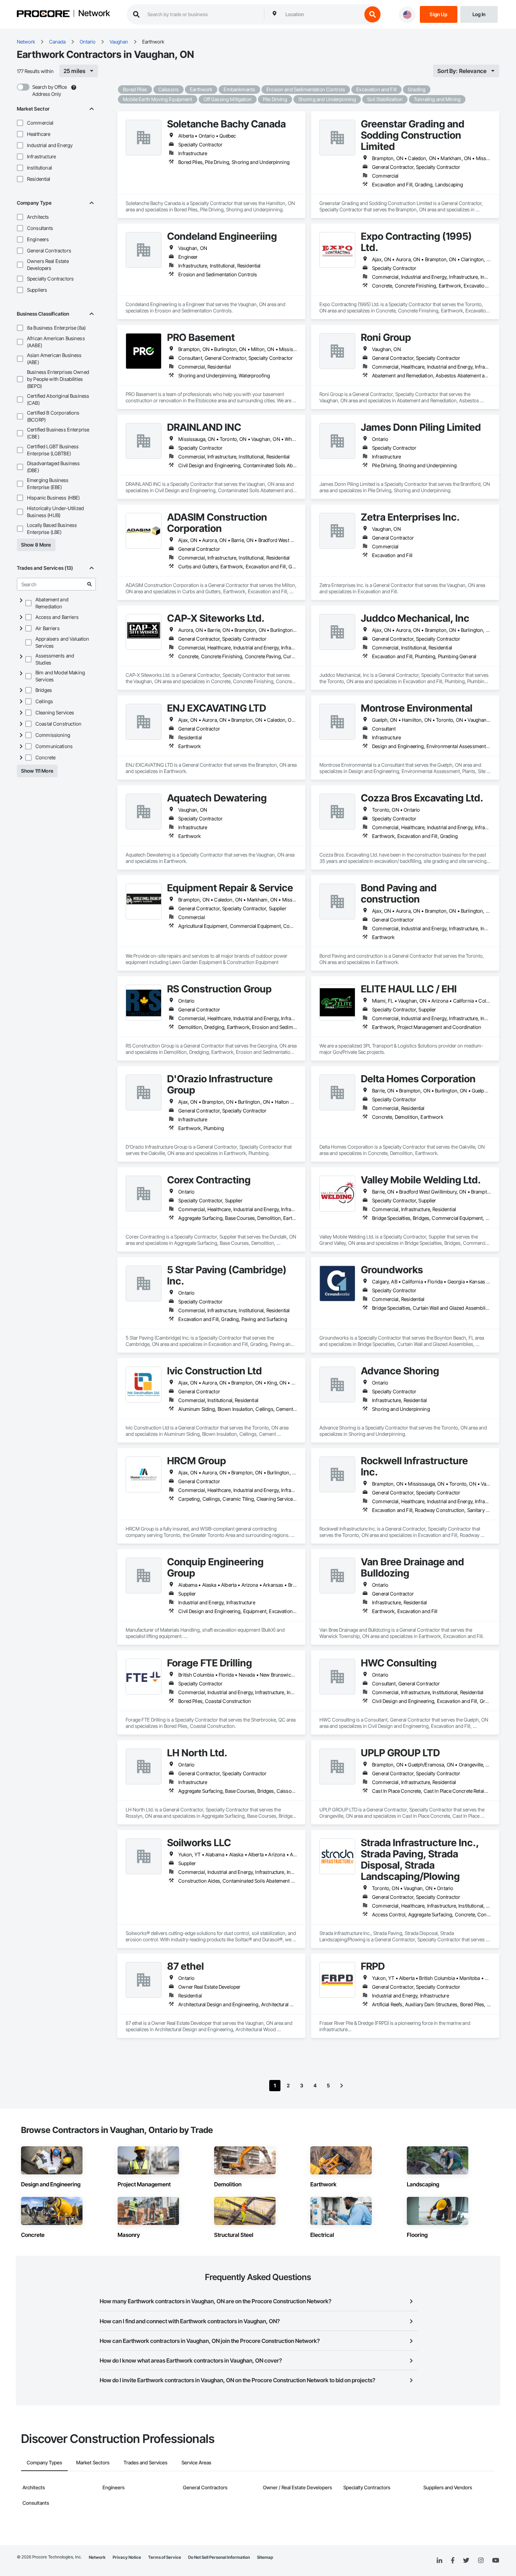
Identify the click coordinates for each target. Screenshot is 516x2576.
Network (94, 14)
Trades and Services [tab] (145, 2462)
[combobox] (322, 14)
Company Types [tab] (44, 2462)
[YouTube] (496, 2561)
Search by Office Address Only (49, 90)
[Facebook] (453, 2561)
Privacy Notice (127, 2557)
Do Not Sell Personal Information (219, 2557)
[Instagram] (481, 2561)
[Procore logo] (43, 15)
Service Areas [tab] (196, 2462)
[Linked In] (439, 2561)
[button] (20, 123)
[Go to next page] (342, 2086)
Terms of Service (165, 2557)
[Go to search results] (90, 584)
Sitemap (265, 2557)
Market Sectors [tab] (93, 2462)
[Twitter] (466, 2561)
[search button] (372, 14)
